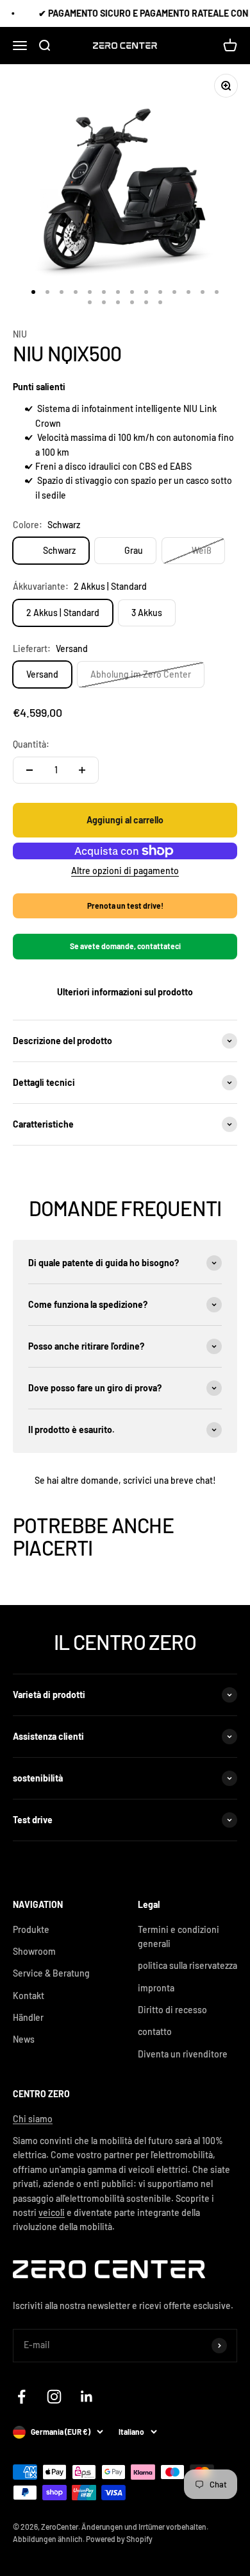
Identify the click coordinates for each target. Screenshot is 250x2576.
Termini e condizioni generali (179, 1936)
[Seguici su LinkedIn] (87, 2397)
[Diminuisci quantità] (29, 770)
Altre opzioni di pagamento (125, 871)
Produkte (31, 1929)
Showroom (34, 1951)
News (24, 2039)
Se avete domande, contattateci (125, 946)
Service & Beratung (51, 1973)
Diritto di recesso (172, 2010)
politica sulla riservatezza (188, 1965)
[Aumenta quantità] (82, 770)
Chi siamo (33, 2119)
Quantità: (31, 744)
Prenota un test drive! (125, 906)
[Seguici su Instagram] (54, 2397)
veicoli (52, 2212)
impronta (156, 1988)
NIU (20, 334)
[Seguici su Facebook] (21, 2397)
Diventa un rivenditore (183, 2054)
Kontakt (29, 1996)
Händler (28, 2017)
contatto (155, 2031)
